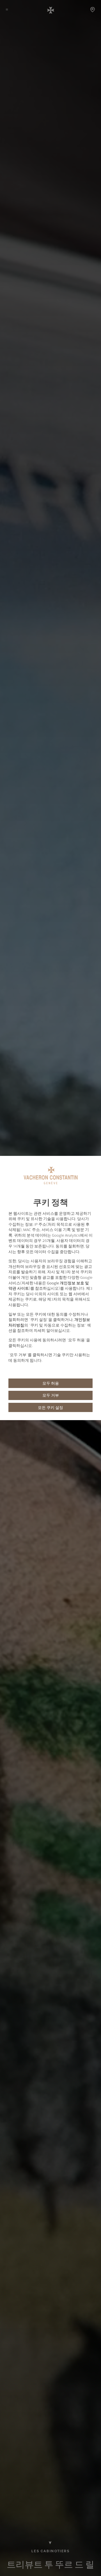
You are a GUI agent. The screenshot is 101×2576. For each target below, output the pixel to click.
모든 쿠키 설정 (50, 1408)
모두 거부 (51, 1395)
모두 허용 (51, 1383)
